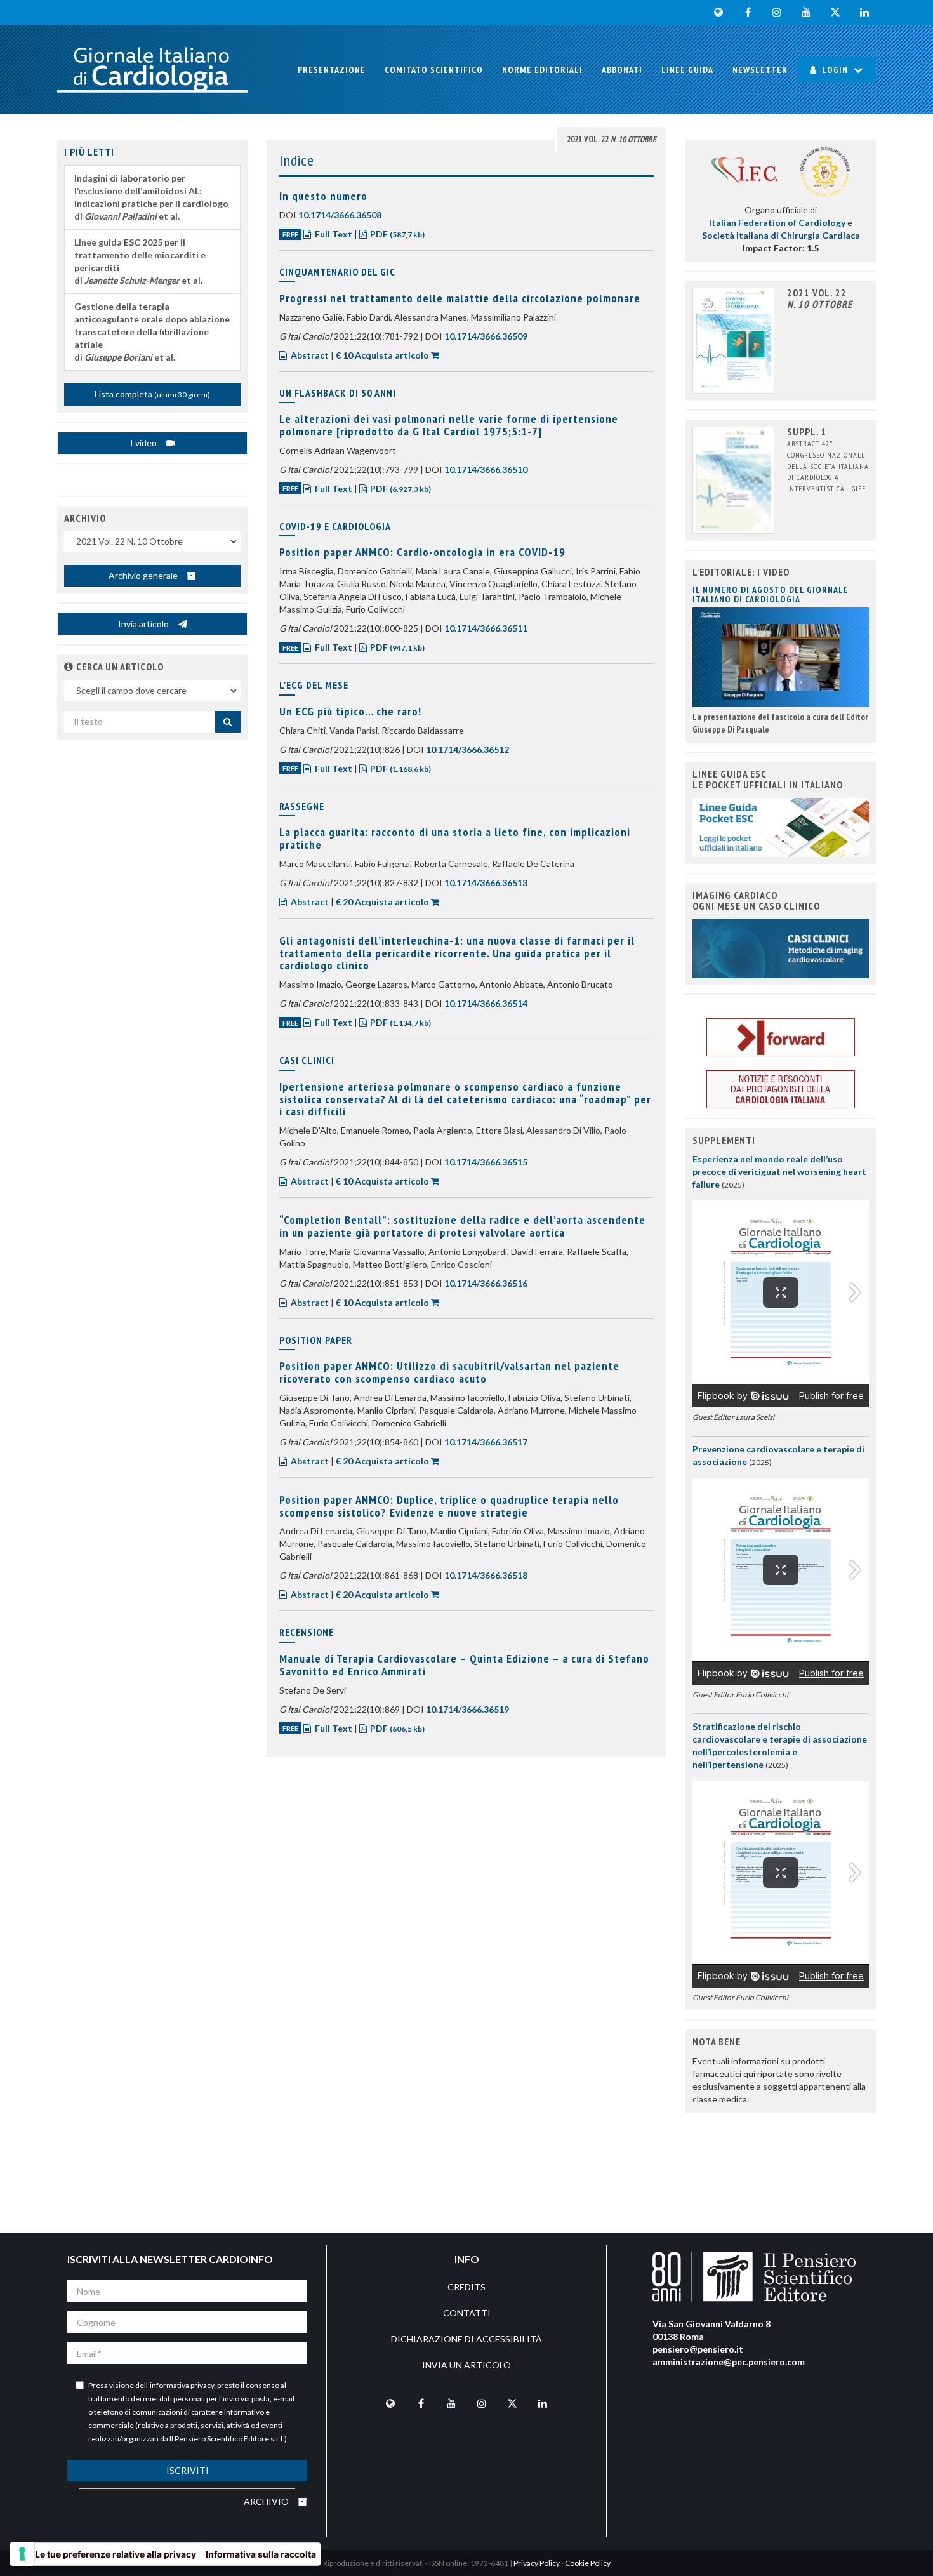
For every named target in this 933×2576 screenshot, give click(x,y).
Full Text (334, 234)
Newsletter (760, 70)
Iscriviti (188, 2470)
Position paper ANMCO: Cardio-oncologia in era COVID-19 (422, 552)
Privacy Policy (537, 2563)
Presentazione (332, 70)
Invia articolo (144, 624)
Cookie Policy (588, 2563)
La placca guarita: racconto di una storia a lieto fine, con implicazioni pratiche (455, 838)
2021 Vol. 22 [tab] (612, 139)
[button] (69, 667)
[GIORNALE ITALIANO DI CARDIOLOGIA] (152, 70)
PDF (396, 234)
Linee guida (687, 70)
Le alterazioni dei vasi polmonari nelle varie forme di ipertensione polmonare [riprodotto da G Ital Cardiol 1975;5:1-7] (449, 425)
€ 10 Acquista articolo (382, 355)
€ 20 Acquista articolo (382, 902)
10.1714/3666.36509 (486, 336)
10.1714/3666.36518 (486, 1575)
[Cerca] (228, 722)
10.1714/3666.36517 (486, 1442)
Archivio (267, 2501)
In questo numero (323, 196)
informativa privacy (182, 2385)
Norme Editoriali (542, 70)
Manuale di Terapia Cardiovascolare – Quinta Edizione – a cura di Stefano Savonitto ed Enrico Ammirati (464, 1665)
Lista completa (152, 394)
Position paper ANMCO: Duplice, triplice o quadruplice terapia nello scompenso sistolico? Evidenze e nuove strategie (449, 1506)
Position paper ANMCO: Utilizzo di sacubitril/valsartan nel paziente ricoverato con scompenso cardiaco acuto (449, 1372)
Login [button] (835, 70)
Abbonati (622, 70)
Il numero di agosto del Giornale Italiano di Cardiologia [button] (771, 594)
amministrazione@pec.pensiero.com (729, 2362)
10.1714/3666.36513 (486, 883)
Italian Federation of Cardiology (777, 222)
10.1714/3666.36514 (486, 1003)
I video (144, 443)
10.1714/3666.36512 (467, 749)
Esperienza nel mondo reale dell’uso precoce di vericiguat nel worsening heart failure (779, 1172)
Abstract (310, 355)
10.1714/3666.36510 (486, 469)
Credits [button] (466, 2287)
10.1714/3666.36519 (467, 1709)
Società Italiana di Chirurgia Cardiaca (781, 235)
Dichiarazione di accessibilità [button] (466, 2339)
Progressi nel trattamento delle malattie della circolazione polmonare (460, 298)
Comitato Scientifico (434, 70)
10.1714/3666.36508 (340, 215)
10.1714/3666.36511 (486, 628)
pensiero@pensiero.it (698, 2349)
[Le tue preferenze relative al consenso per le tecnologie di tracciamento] (22, 2554)
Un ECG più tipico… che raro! (350, 711)
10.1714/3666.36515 (486, 1162)
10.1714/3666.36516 (486, 1283)
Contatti (467, 2313)
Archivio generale (144, 575)
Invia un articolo (466, 2365)
